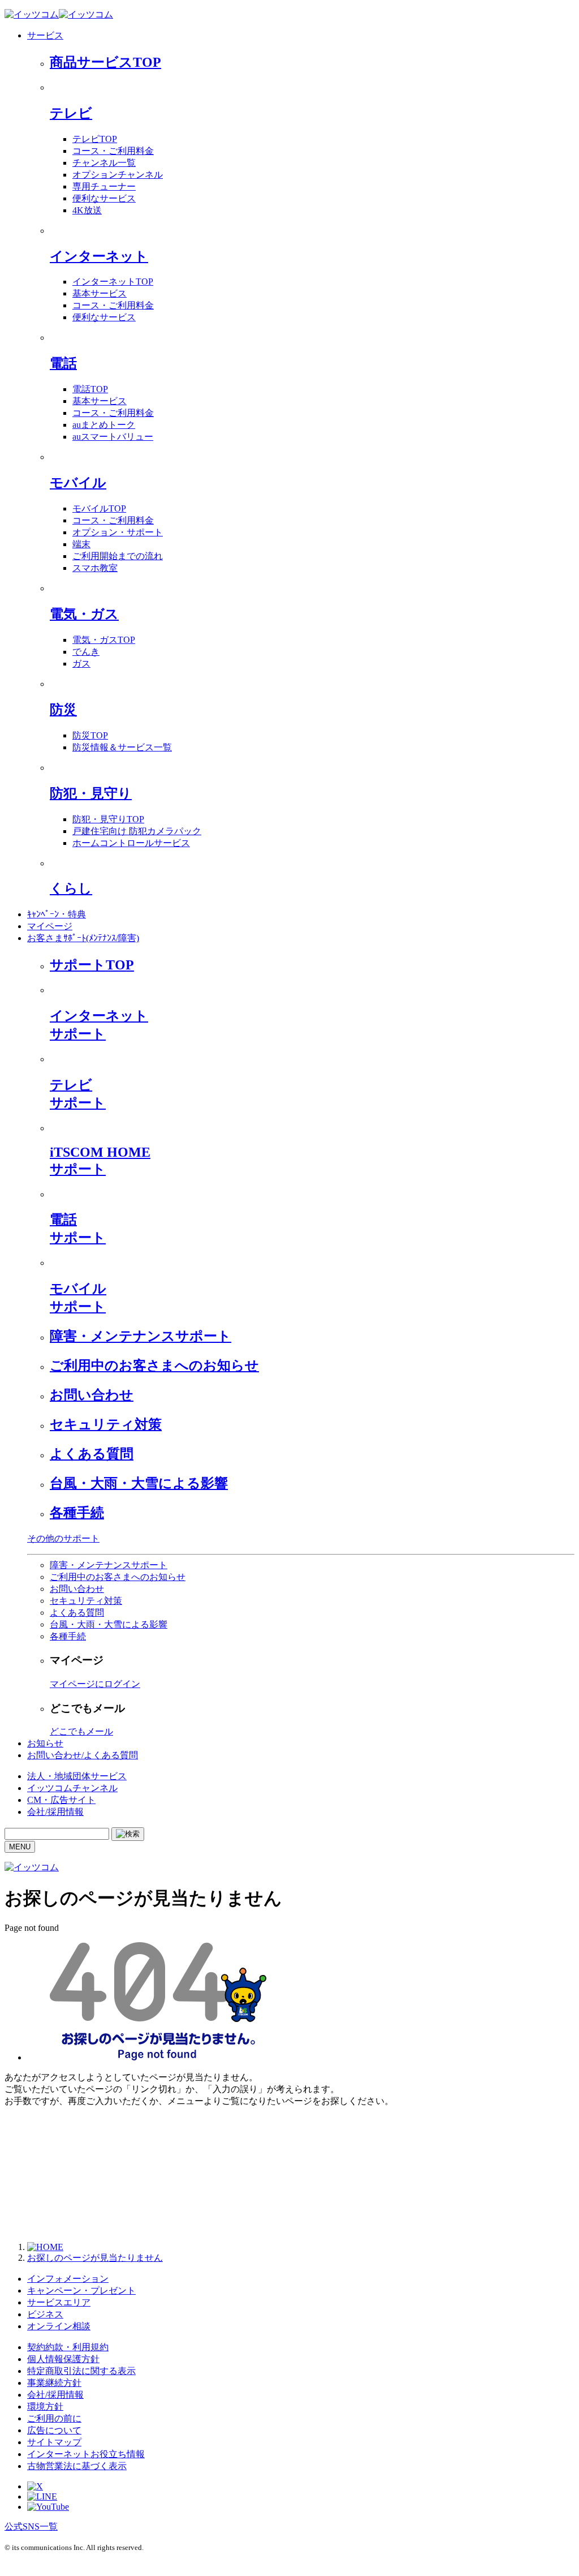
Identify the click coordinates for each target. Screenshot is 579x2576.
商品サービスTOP (105, 62)
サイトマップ (54, 2442)
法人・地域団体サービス (77, 1776)
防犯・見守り (91, 793)
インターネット (99, 256)
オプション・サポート (118, 532)
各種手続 (77, 1513)
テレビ (71, 113)
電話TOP (90, 389)
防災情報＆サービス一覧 (122, 747)
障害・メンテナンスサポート (141, 1336)
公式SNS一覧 (31, 2526)
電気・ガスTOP (104, 640)
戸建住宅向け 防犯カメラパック (137, 831)
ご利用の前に (54, 2418)
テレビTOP (95, 139)
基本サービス (100, 293)
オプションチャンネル (118, 175)
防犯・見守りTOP (108, 819)
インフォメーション (68, 2279)
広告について (54, 2430)
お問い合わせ (92, 1395)
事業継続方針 (54, 2383)
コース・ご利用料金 (113, 151)
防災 (63, 710)
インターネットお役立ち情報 (86, 2454)
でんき (86, 652)
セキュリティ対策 (106, 1424)
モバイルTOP (99, 508)
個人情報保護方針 (63, 2359)
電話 (63, 363)
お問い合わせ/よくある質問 (83, 1755)
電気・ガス (84, 614)
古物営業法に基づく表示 (77, 2466)
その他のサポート (63, 1538)
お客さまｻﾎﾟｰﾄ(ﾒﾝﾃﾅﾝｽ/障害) (83, 938)
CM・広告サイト (61, 1800)
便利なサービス (104, 198)
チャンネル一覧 (104, 163)
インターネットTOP (113, 282)
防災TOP (90, 735)
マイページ (50, 926)
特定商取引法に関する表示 (81, 2371)
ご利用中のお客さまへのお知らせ (154, 1366)
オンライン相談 (59, 2326)
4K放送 (87, 210)
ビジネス (45, 2314)
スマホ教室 (95, 568)
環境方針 (45, 2407)
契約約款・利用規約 (68, 2347)
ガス (81, 664)
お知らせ (45, 1743)
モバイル (78, 483)
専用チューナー (104, 186)
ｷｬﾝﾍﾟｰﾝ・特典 (57, 914)
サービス (45, 35)
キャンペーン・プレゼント (81, 2291)
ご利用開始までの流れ (118, 556)
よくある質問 (92, 1454)
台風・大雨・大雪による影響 (139, 1483)
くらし (71, 888)
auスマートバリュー (113, 437)
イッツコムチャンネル (72, 1788)
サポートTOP (92, 965)
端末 (81, 544)
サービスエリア (59, 2302)
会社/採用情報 (55, 1812)
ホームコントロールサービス (131, 843)
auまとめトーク (104, 425)
